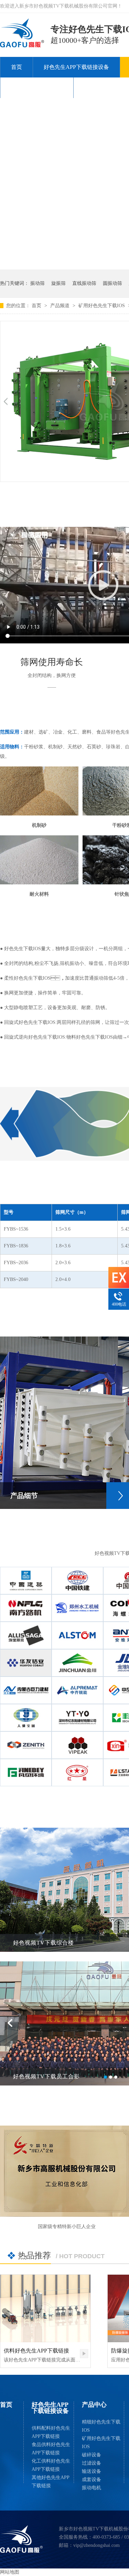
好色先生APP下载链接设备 (76, 67)
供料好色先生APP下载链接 (36, 2351)
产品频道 (61, 306)
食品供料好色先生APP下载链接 (51, 2449)
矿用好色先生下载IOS (102, 306)
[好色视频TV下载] (21, 2539)
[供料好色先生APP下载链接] (45, 2308)
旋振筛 (58, 283)
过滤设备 (92, 2463)
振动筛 (37, 283)
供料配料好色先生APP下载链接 (51, 2432)
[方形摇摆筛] (22, 45)
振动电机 (92, 2488)
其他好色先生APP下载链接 (51, 2482)
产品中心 (94, 2405)
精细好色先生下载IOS (101, 2426)
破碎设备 (92, 2455)
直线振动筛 (84, 283)
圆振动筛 (112, 283)
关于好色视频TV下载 (37, 88)
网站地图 (10, 2572)
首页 (17, 67)
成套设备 (92, 2480)
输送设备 (92, 2471)
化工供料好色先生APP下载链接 (51, 2465)
